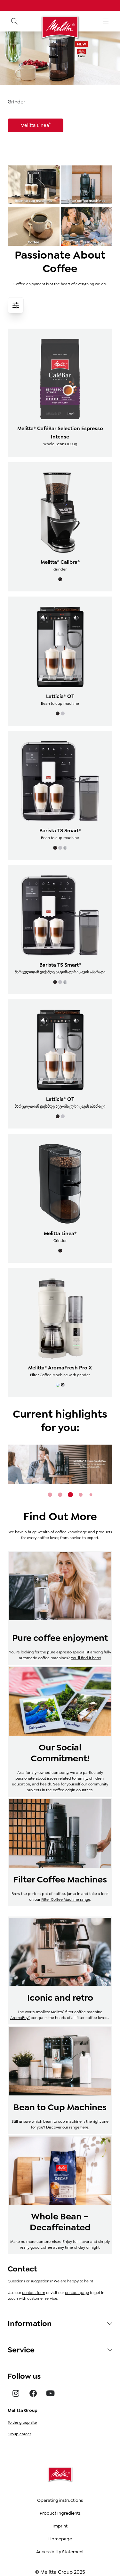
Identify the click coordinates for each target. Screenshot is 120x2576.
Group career (19, 2434)
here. (85, 2127)
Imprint (60, 2526)
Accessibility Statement (60, 2552)
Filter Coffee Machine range (66, 1899)
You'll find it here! (86, 1658)
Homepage (60, 2539)
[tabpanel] (60, 1464)
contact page (77, 2293)
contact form (34, 2293)
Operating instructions (60, 2500)
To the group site (22, 2422)
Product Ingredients (60, 2513)
